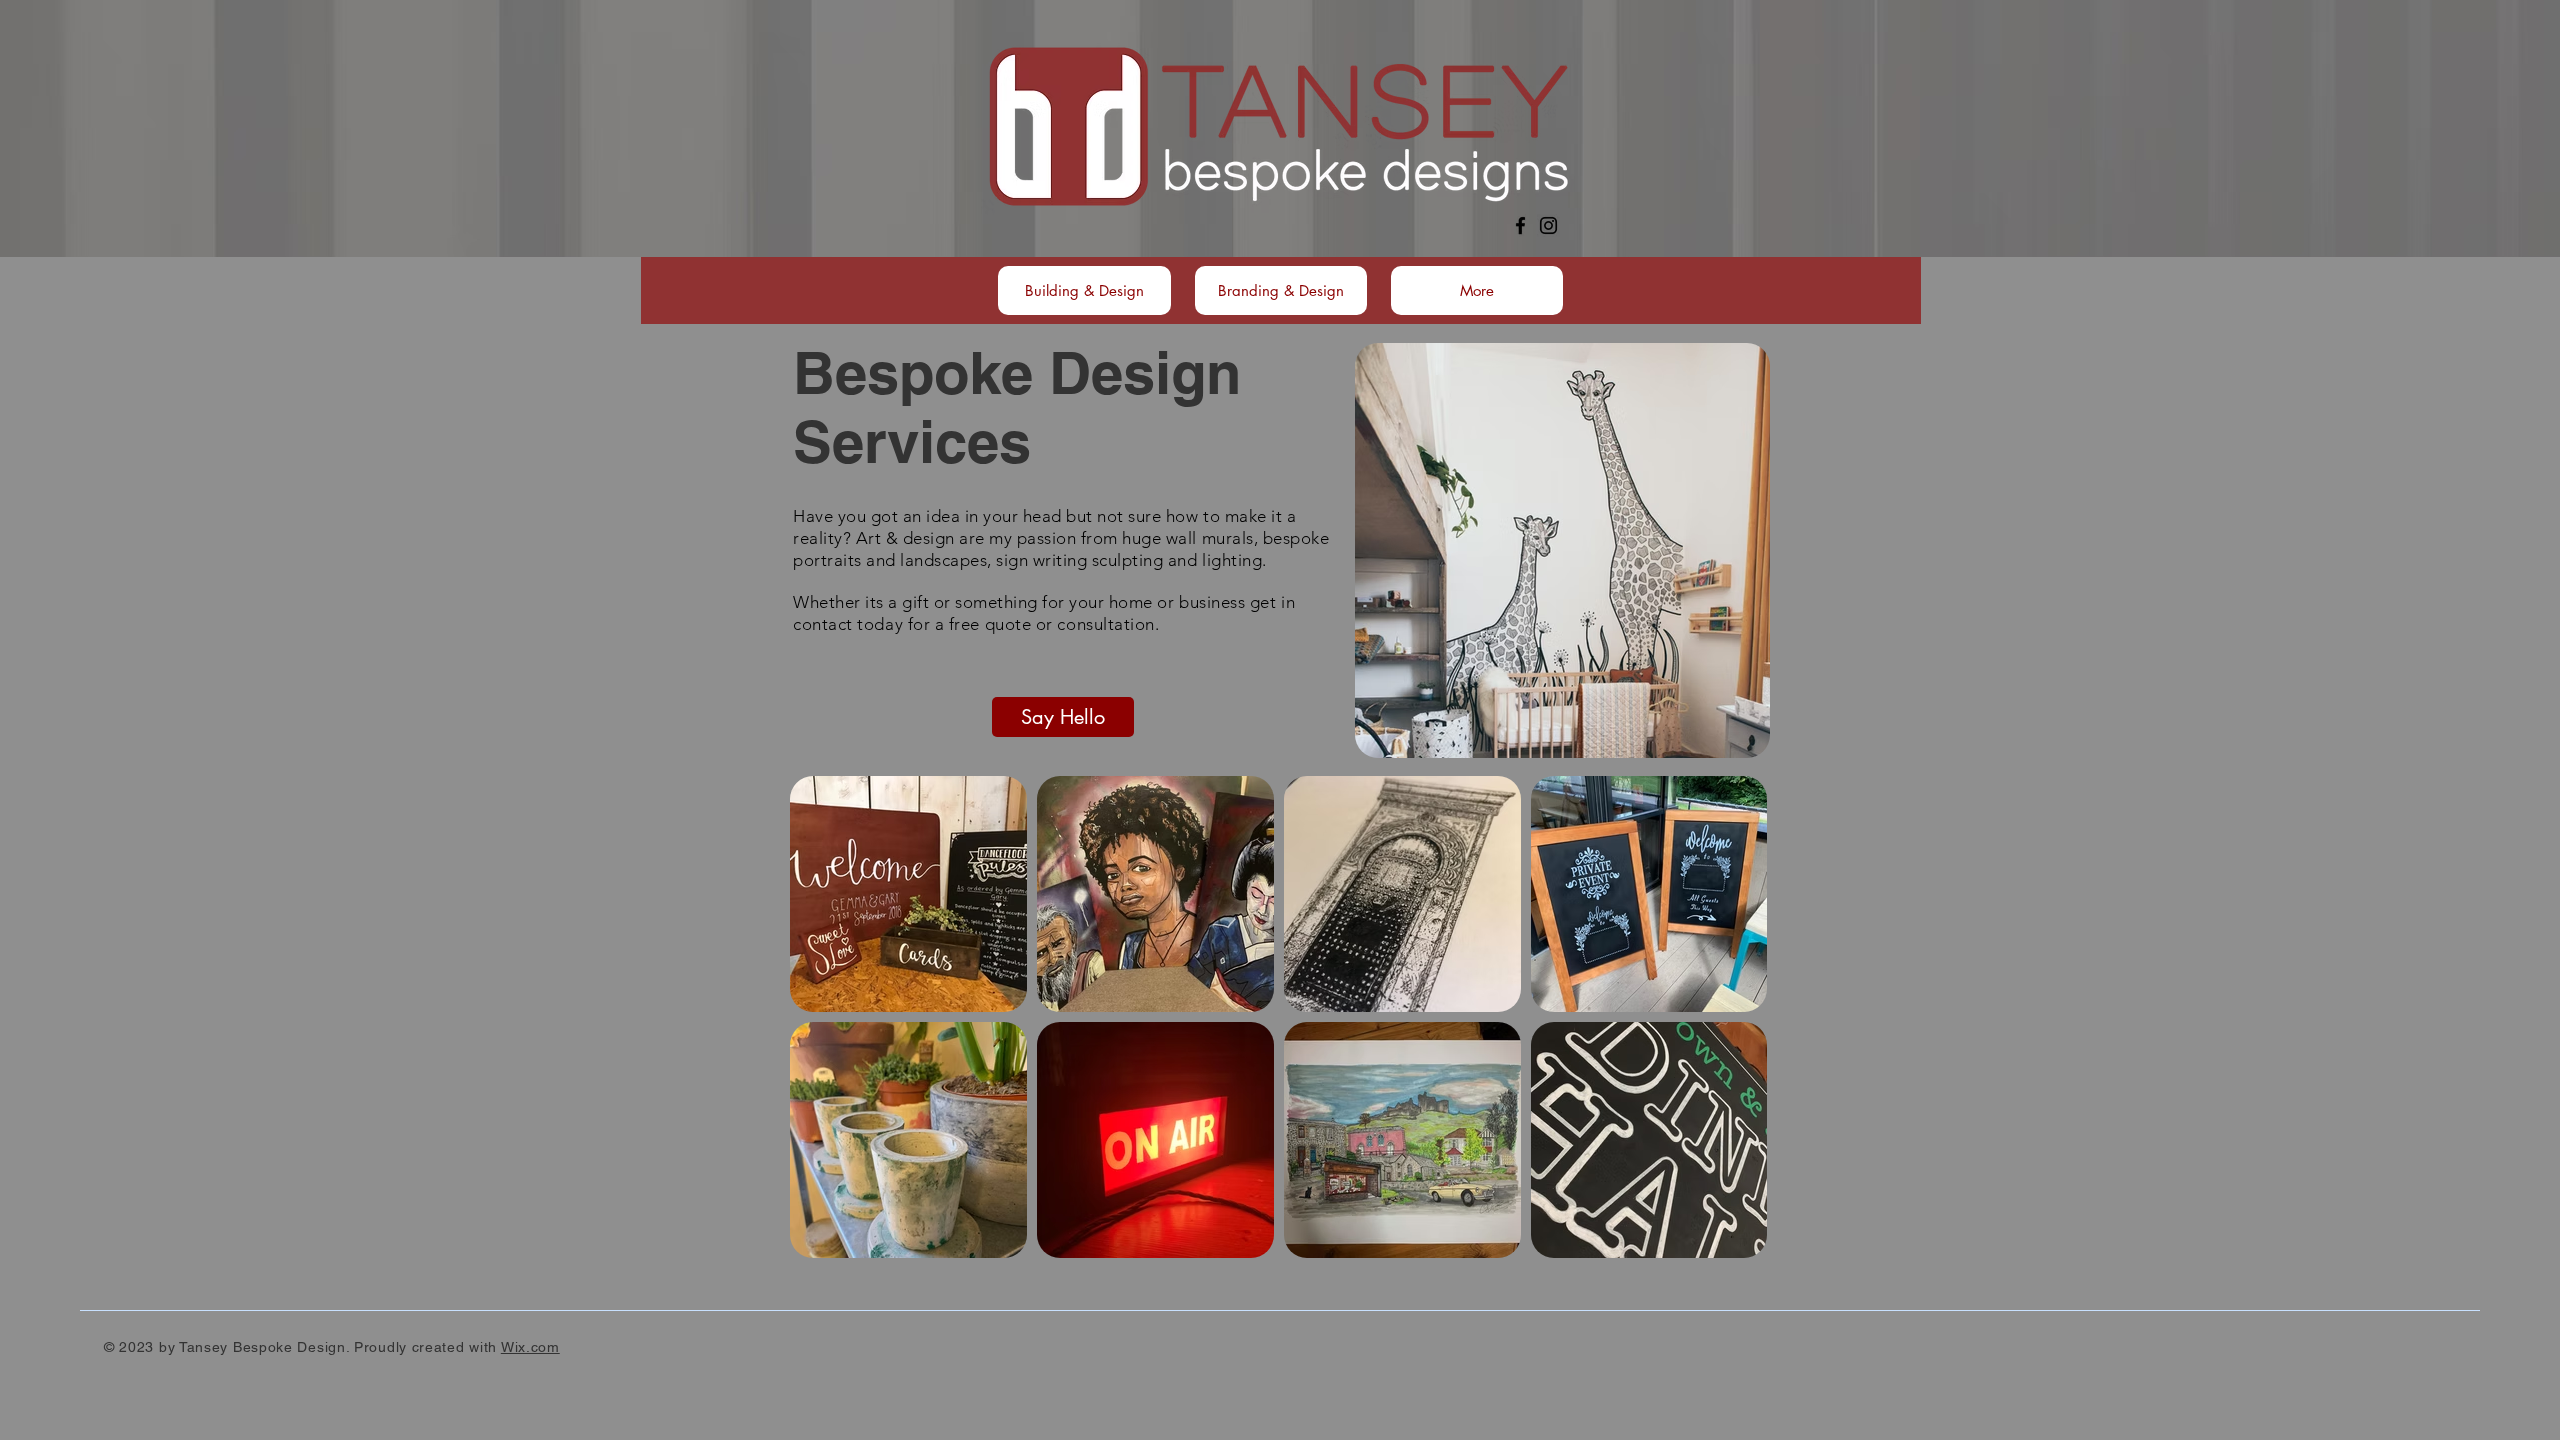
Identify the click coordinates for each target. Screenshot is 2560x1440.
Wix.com (530, 1347)
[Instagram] (1548, 225)
